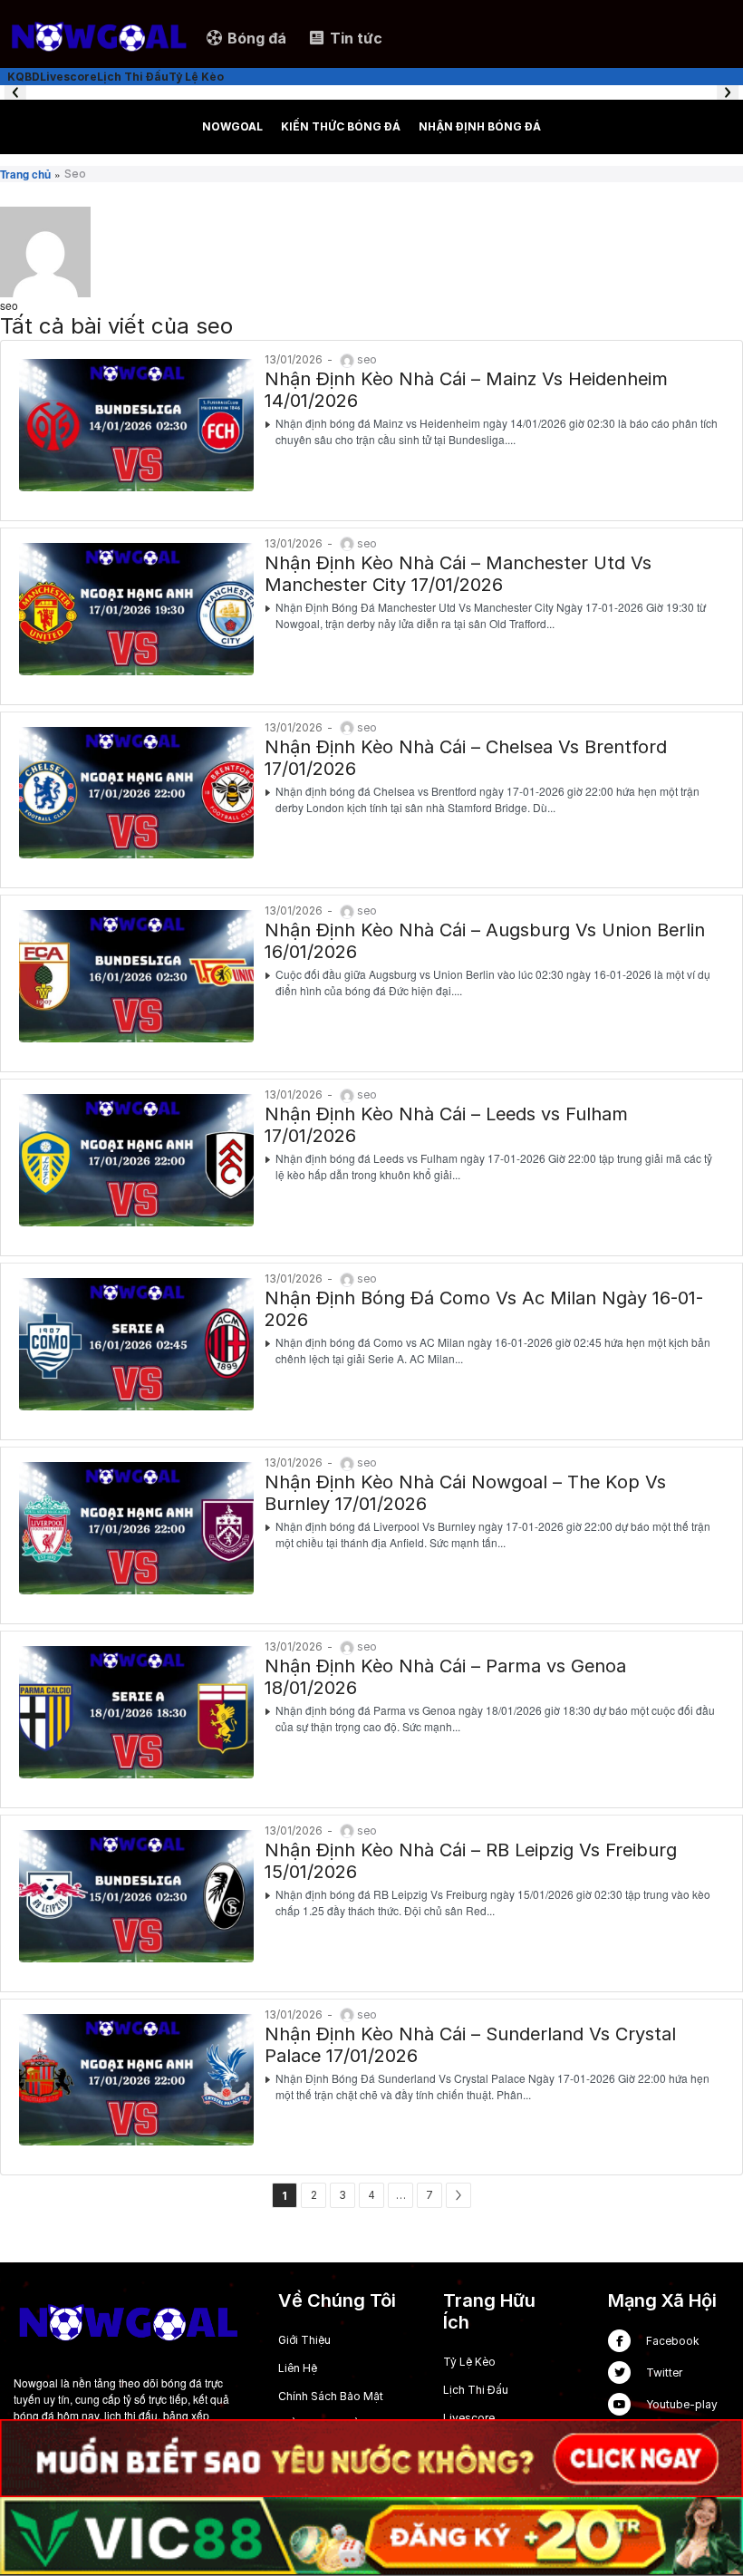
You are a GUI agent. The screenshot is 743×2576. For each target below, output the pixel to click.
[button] (15, 92)
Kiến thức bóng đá (341, 126)
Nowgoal (232, 126)
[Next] (458, 2195)
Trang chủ (25, 174)
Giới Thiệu (304, 2340)
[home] (98, 37)
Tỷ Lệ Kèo (469, 2362)
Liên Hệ (298, 2368)
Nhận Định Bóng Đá (480, 126)
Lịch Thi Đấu (476, 2390)
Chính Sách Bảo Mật (331, 2396)
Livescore (469, 2418)
